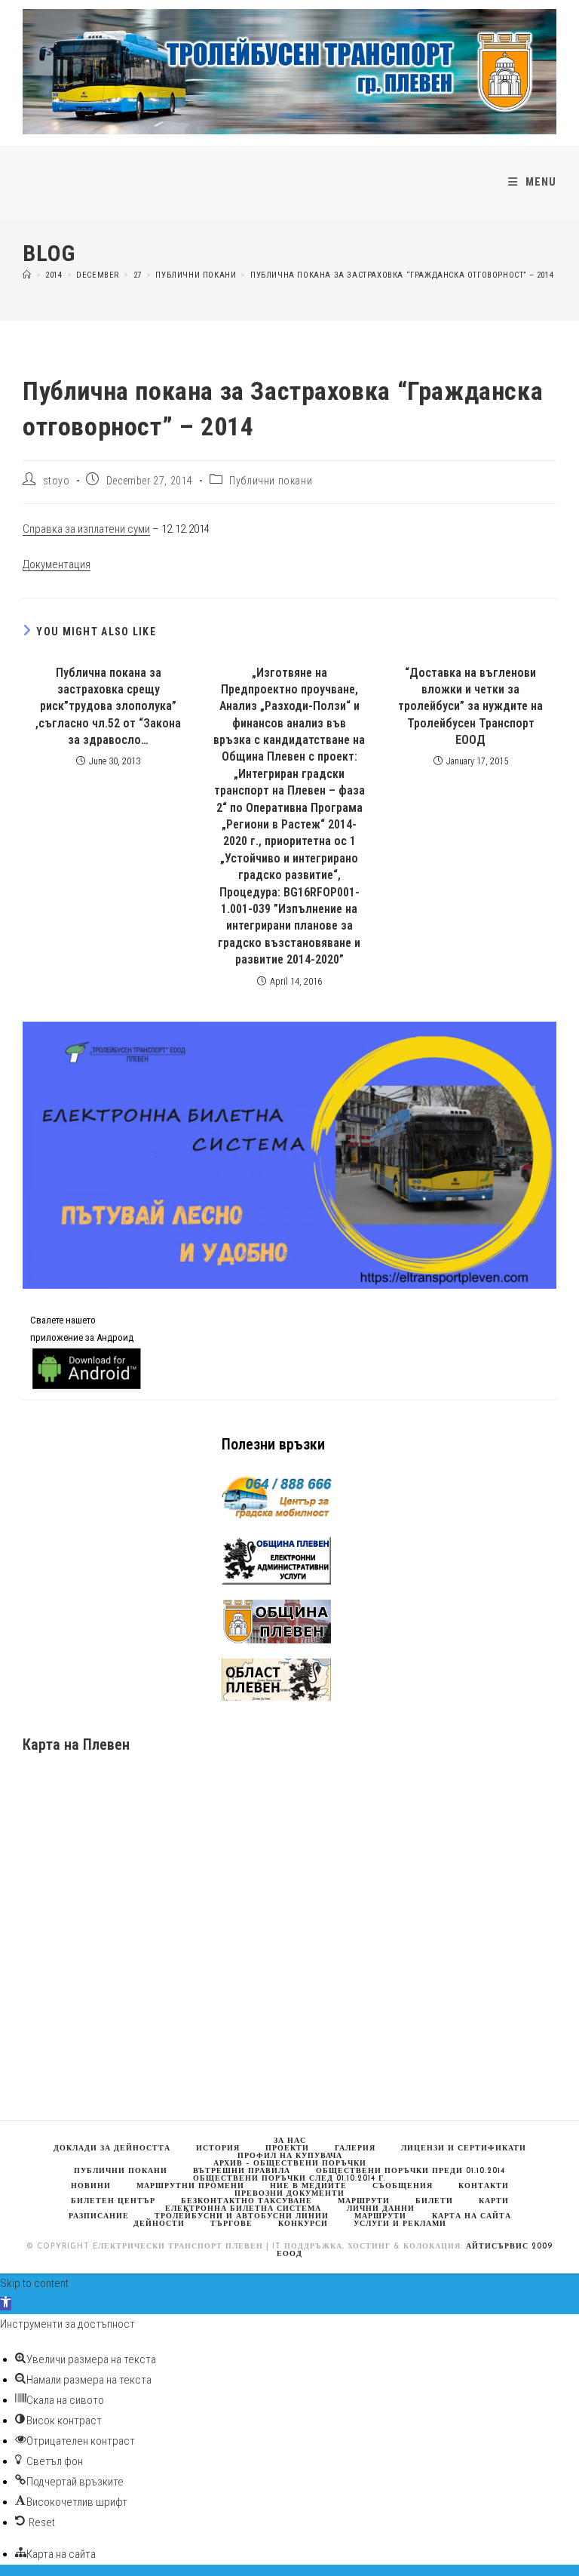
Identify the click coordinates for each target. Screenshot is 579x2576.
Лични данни (381, 2209)
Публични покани (271, 481)
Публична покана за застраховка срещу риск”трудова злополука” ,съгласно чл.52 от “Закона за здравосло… (108, 707)
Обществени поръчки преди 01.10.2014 (411, 2171)
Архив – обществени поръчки (290, 2164)
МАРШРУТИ (364, 2201)
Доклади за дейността (112, 2149)
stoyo (57, 481)
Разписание (99, 2216)
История (218, 2149)
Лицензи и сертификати (464, 2149)
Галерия (355, 2149)
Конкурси (303, 2224)
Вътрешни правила (242, 2171)
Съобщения (403, 2186)
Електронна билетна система (243, 2209)
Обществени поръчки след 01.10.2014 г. (289, 2179)
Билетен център (113, 2201)
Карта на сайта (472, 2216)
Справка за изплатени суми (86, 529)
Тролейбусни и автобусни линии (242, 2216)
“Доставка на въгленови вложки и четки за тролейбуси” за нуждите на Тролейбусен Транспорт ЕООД (470, 707)
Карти (494, 2201)
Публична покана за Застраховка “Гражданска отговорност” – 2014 (402, 275)
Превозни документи (289, 2194)
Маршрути (380, 2216)
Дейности (159, 2224)
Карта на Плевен (76, 1744)
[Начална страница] (27, 275)
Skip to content (34, 2283)
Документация (57, 564)
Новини (91, 2186)
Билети (434, 2201)
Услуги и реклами (400, 2224)
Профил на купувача (290, 2156)
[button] (6, 2304)
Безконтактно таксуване (247, 2201)
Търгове (231, 2224)
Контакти (484, 2186)
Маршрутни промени (190, 2186)
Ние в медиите (308, 2186)
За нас (290, 2141)
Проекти (287, 2149)
